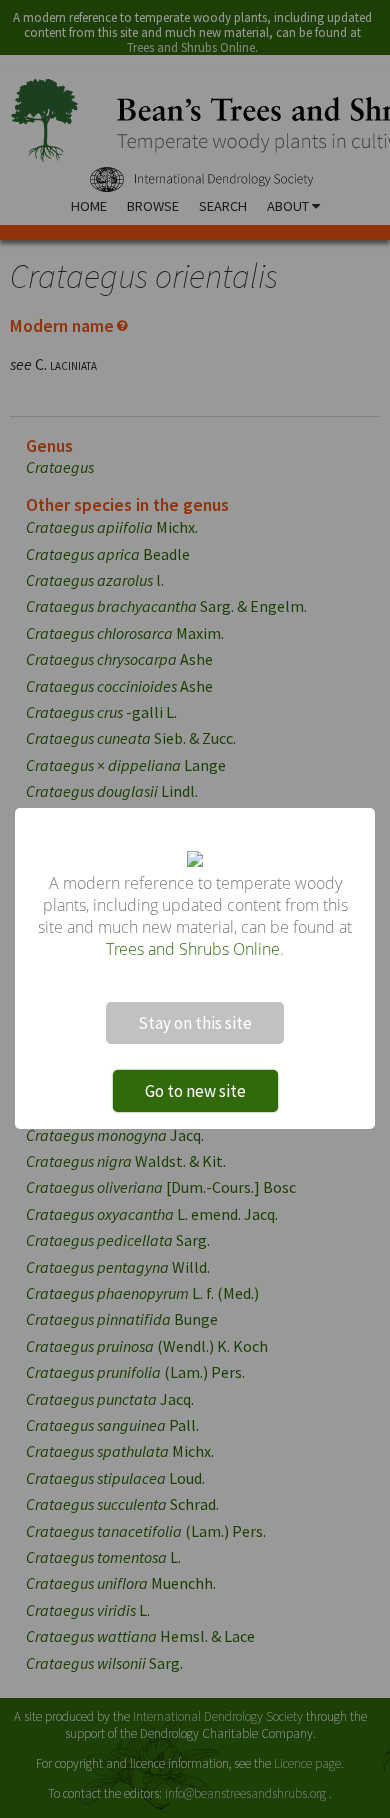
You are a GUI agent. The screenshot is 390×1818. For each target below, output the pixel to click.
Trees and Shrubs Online (193, 949)
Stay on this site (195, 1023)
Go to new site (195, 1091)
